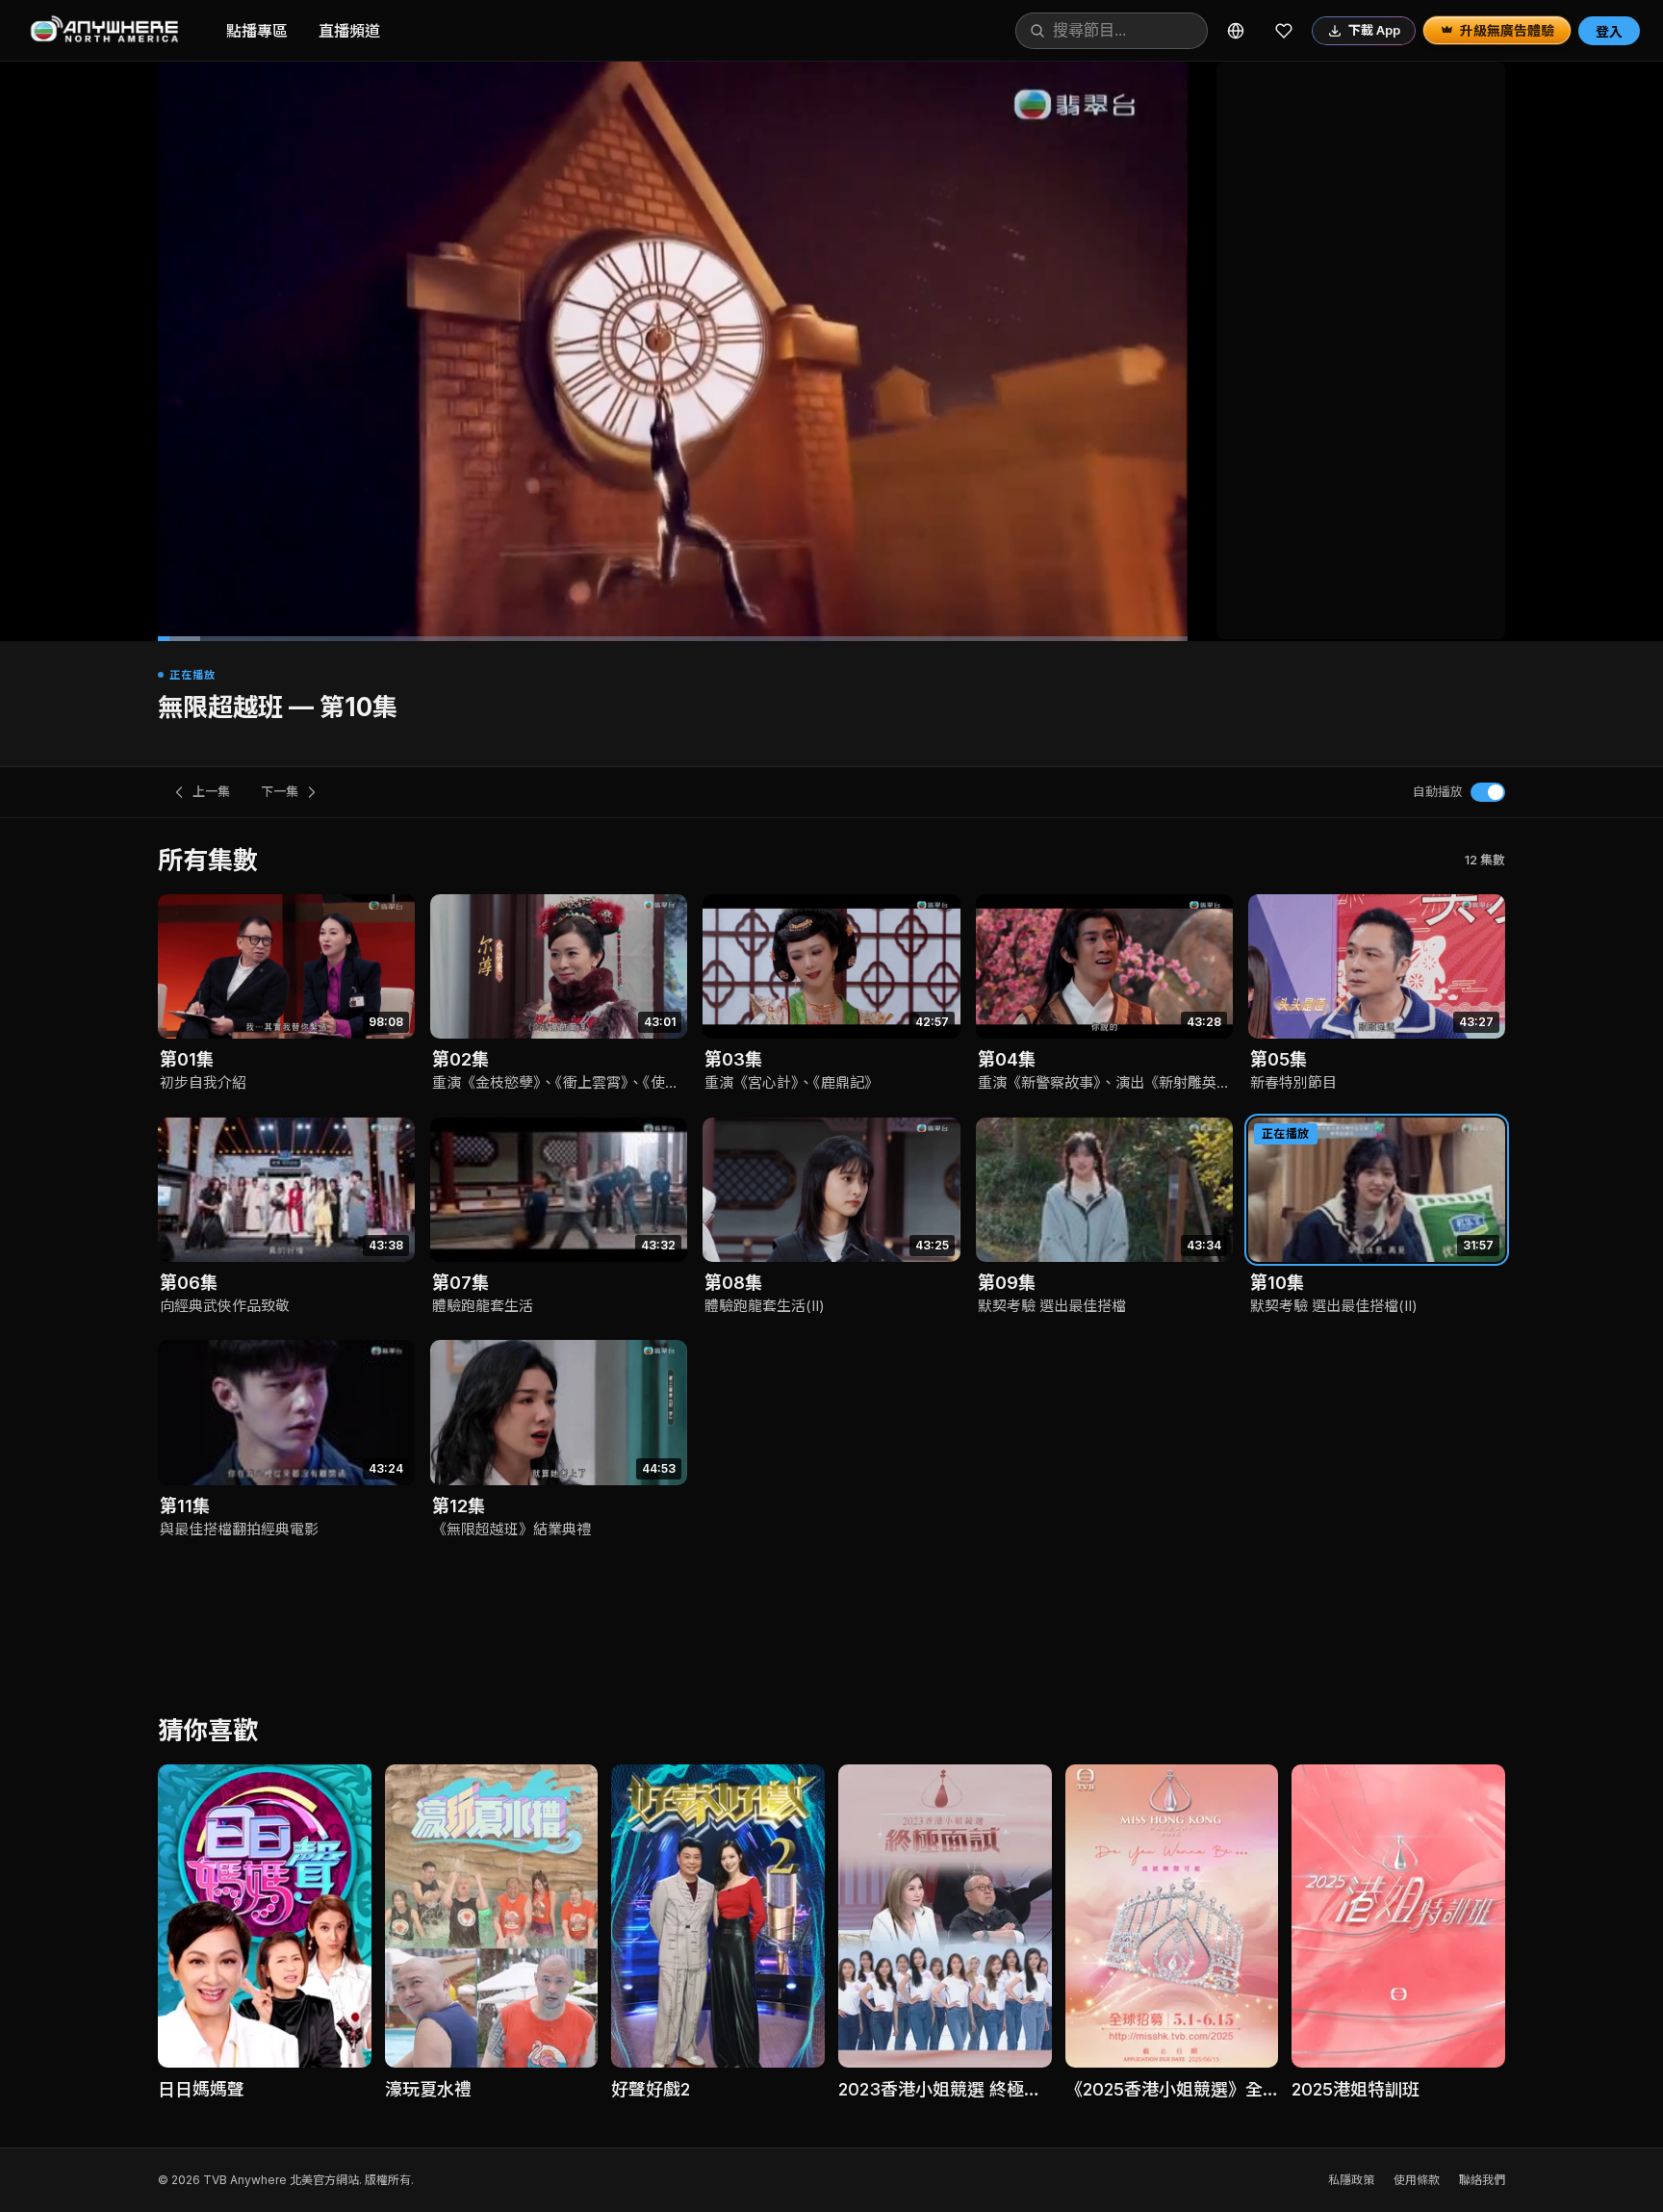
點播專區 (257, 31)
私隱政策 (1351, 2180)
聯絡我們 (1482, 2180)
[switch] (1488, 792)
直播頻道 (349, 31)
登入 (1609, 31)
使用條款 (1417, 2180)
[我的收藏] (1284, 31)
